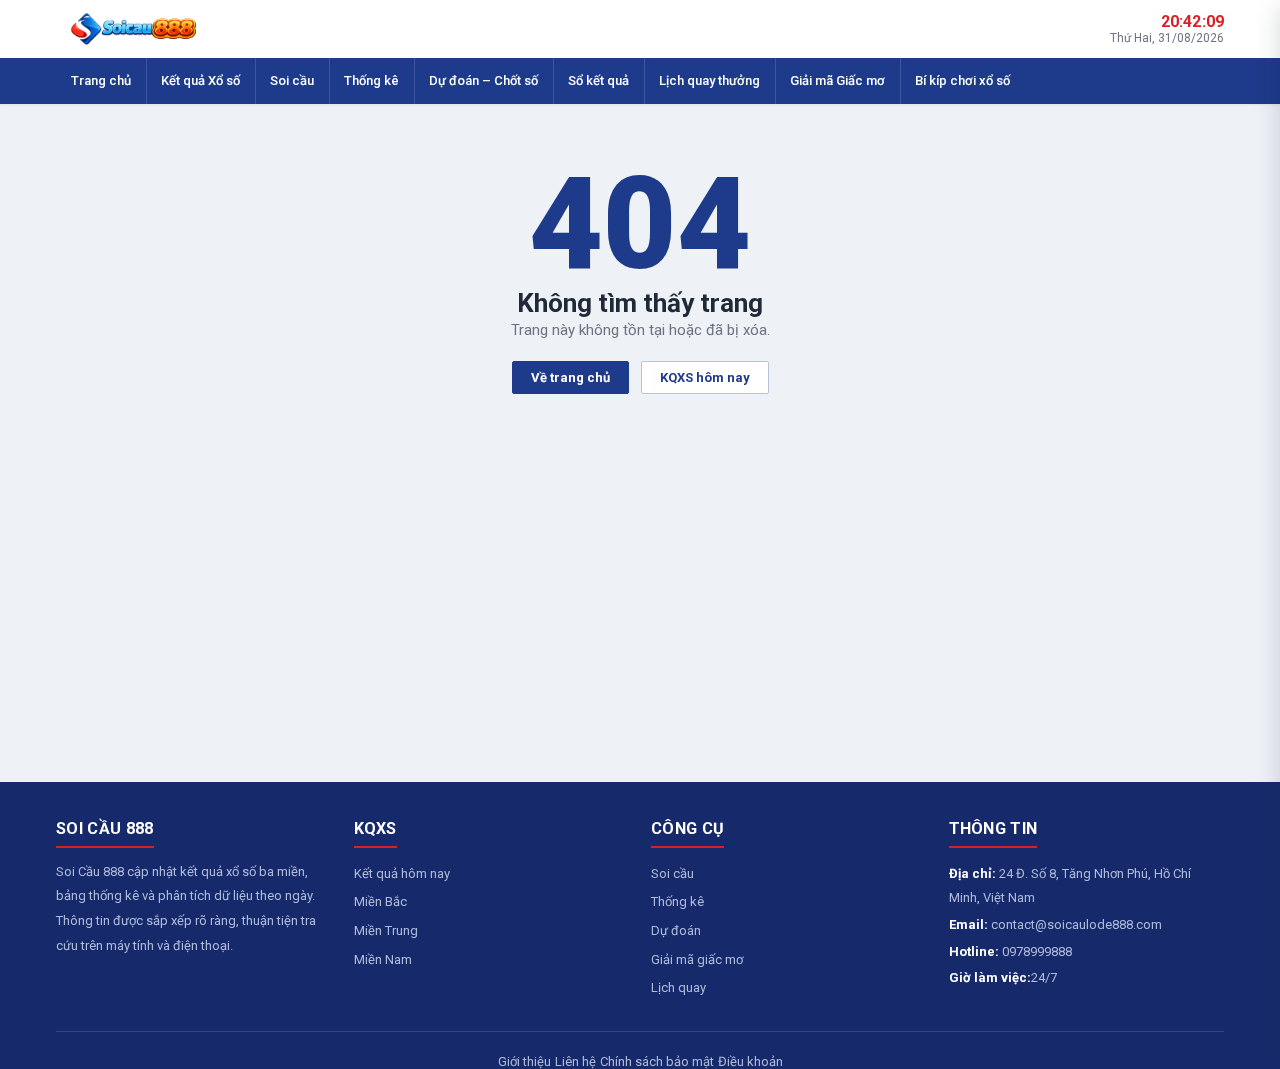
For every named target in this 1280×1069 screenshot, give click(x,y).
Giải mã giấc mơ (697, 959)
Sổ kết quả (598, 80)
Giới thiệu (524, 1061)
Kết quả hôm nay (402, 873)
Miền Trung (386, 930)
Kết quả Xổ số (200, 80)
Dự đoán (676, 930)
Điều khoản (750, 1061)
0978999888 (1037, 951)
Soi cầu (292, 80)
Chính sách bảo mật (657, 1061)
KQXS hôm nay (705, 377)
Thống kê (371, 80)
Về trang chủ (570, 377)
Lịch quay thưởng (709, 80)
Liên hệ (575, 1061)
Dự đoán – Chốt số (483, 80)
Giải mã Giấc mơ (837, 80)
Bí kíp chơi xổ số (962, 80)
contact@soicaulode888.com (1076, 924)
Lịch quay (678, 987)
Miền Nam (383, 959)
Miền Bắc (380, 901)
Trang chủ (101, 80)
